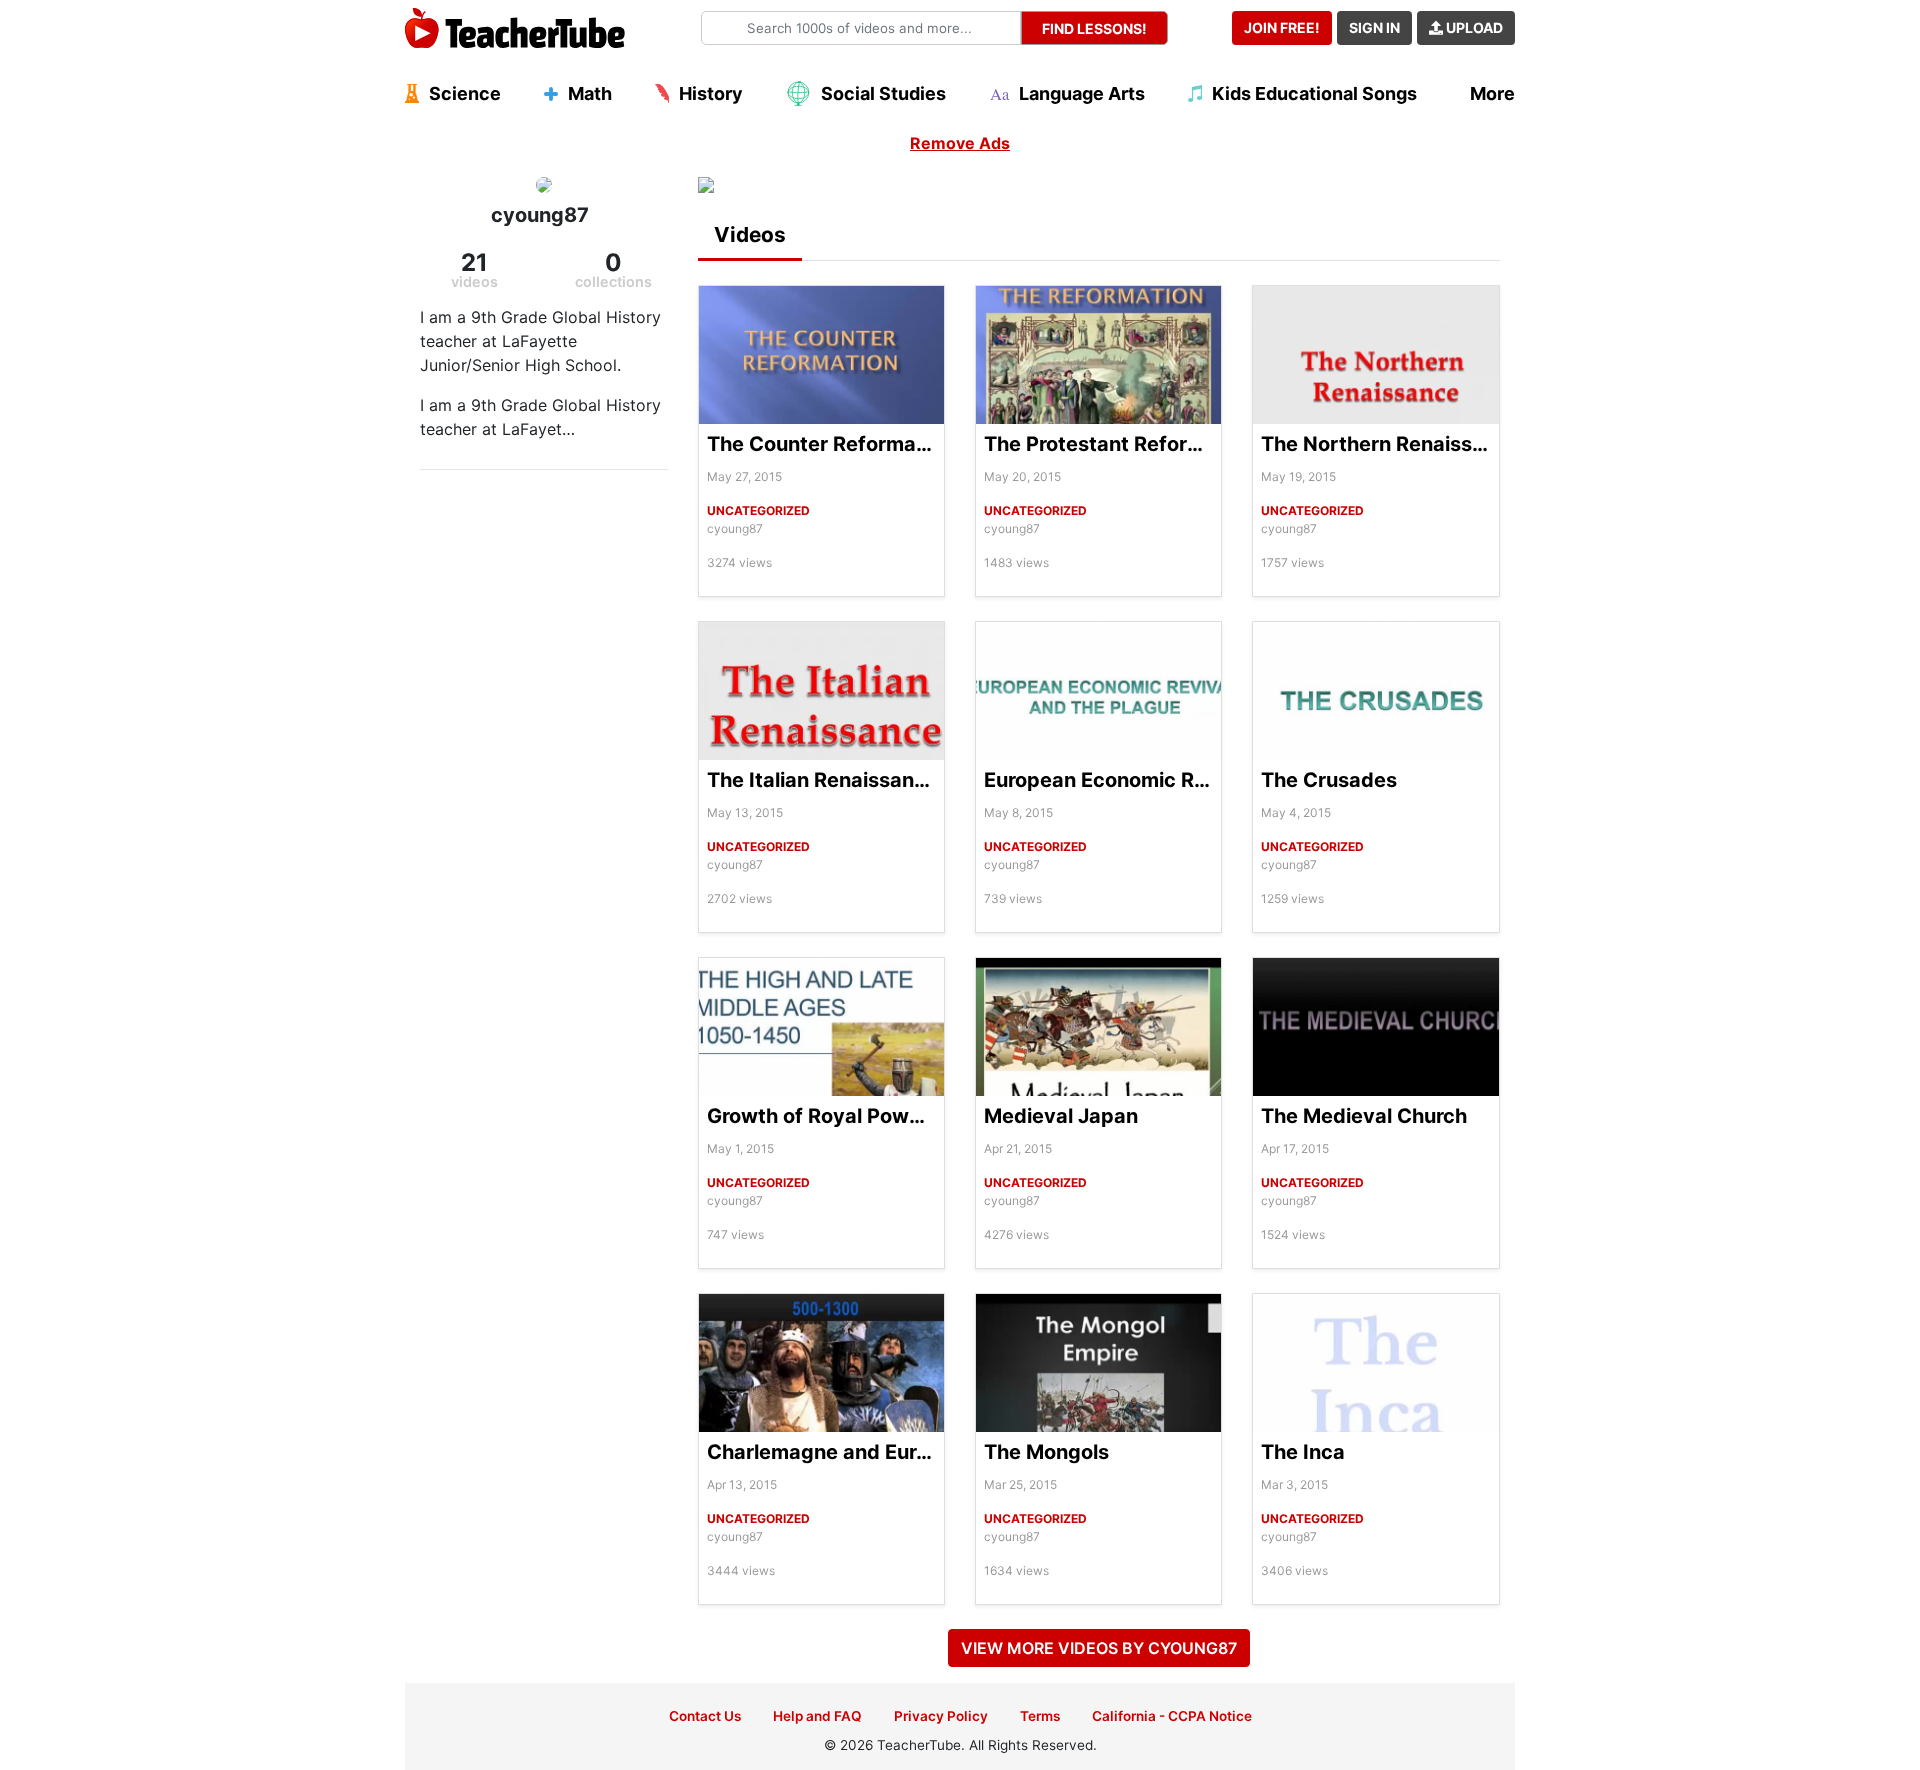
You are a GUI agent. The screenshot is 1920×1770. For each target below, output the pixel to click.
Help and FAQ (817, 1716)
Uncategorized (758, 510)
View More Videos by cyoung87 (1099, 1648)
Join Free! (1282, 27)
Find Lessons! (1094, 28)
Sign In (1374, 27)
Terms (1040, 1716)
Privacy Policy (941, 1716)
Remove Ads (960, 143)
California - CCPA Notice (1172, 1716)
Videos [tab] (750, 234)
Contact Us (705, 1716)
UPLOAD (1473, 27)
